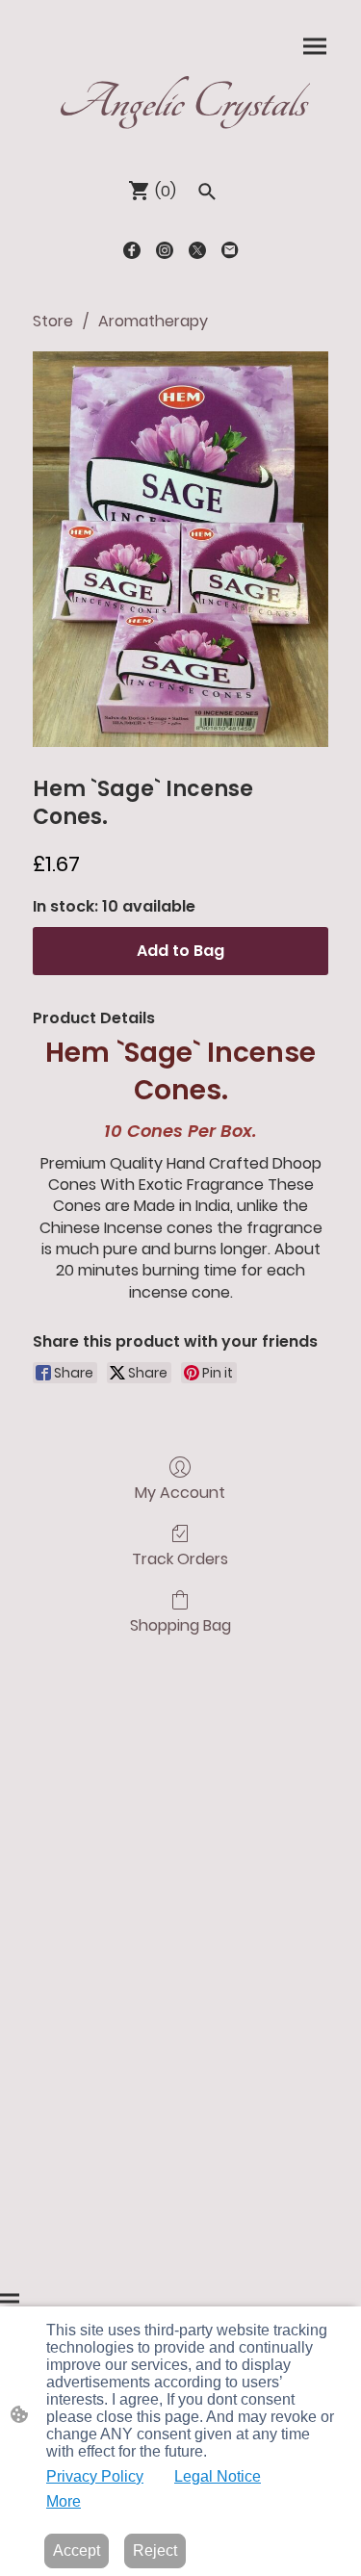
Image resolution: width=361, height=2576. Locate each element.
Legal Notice (218, 2476)
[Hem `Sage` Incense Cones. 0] (180, 549)
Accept (77, 2550)
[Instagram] (165, 250)
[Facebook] (132, 250)
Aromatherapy (153, 321)
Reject (155, 2550)
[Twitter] (197, 250)
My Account (180, 1492)
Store (53, 321)
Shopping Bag (180, 1624)
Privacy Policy (95, 2476)
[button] (207, 192)
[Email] (230, 250)
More (64, 2501)
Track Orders (180, 1558)
